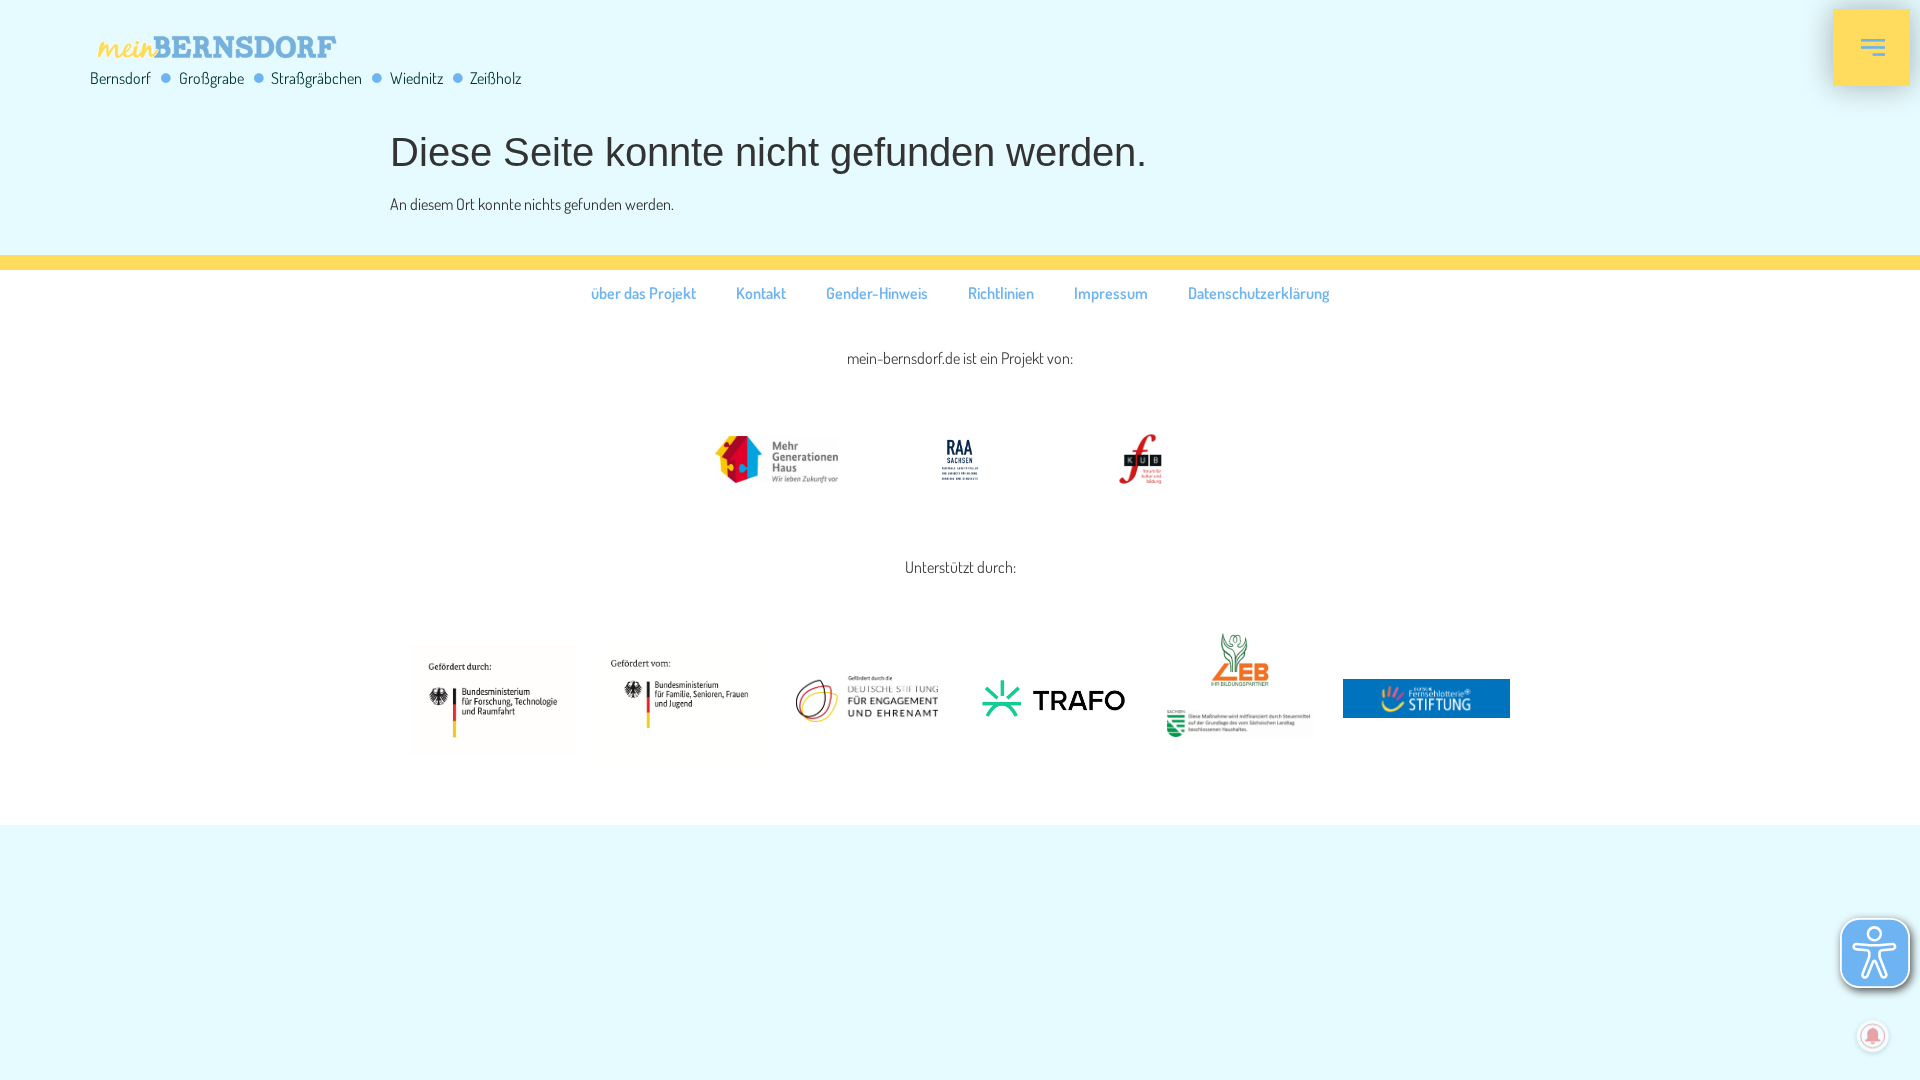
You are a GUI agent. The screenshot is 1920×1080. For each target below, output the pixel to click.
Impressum (1111, 293)
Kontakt (761, 293)
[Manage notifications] (1873, 1036)
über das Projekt (643, 293)
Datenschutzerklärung (1258, 293)
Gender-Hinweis (877, 293)
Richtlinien (1001, 293)
